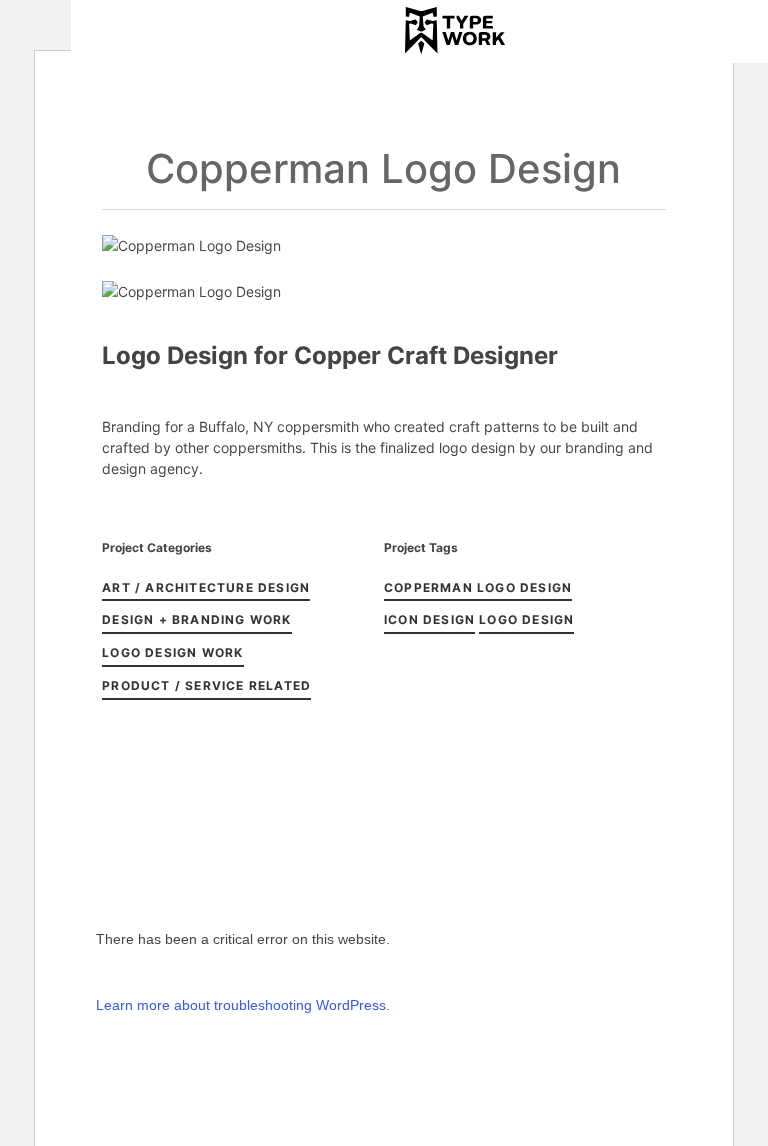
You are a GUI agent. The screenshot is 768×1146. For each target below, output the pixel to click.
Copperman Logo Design (478, 587)
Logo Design (526, 619)
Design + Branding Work (196, 619)
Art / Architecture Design (206, 587)
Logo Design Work (172, 652)
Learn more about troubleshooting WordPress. (243, 1005)
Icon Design (429, 619)
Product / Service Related (206, 685)
